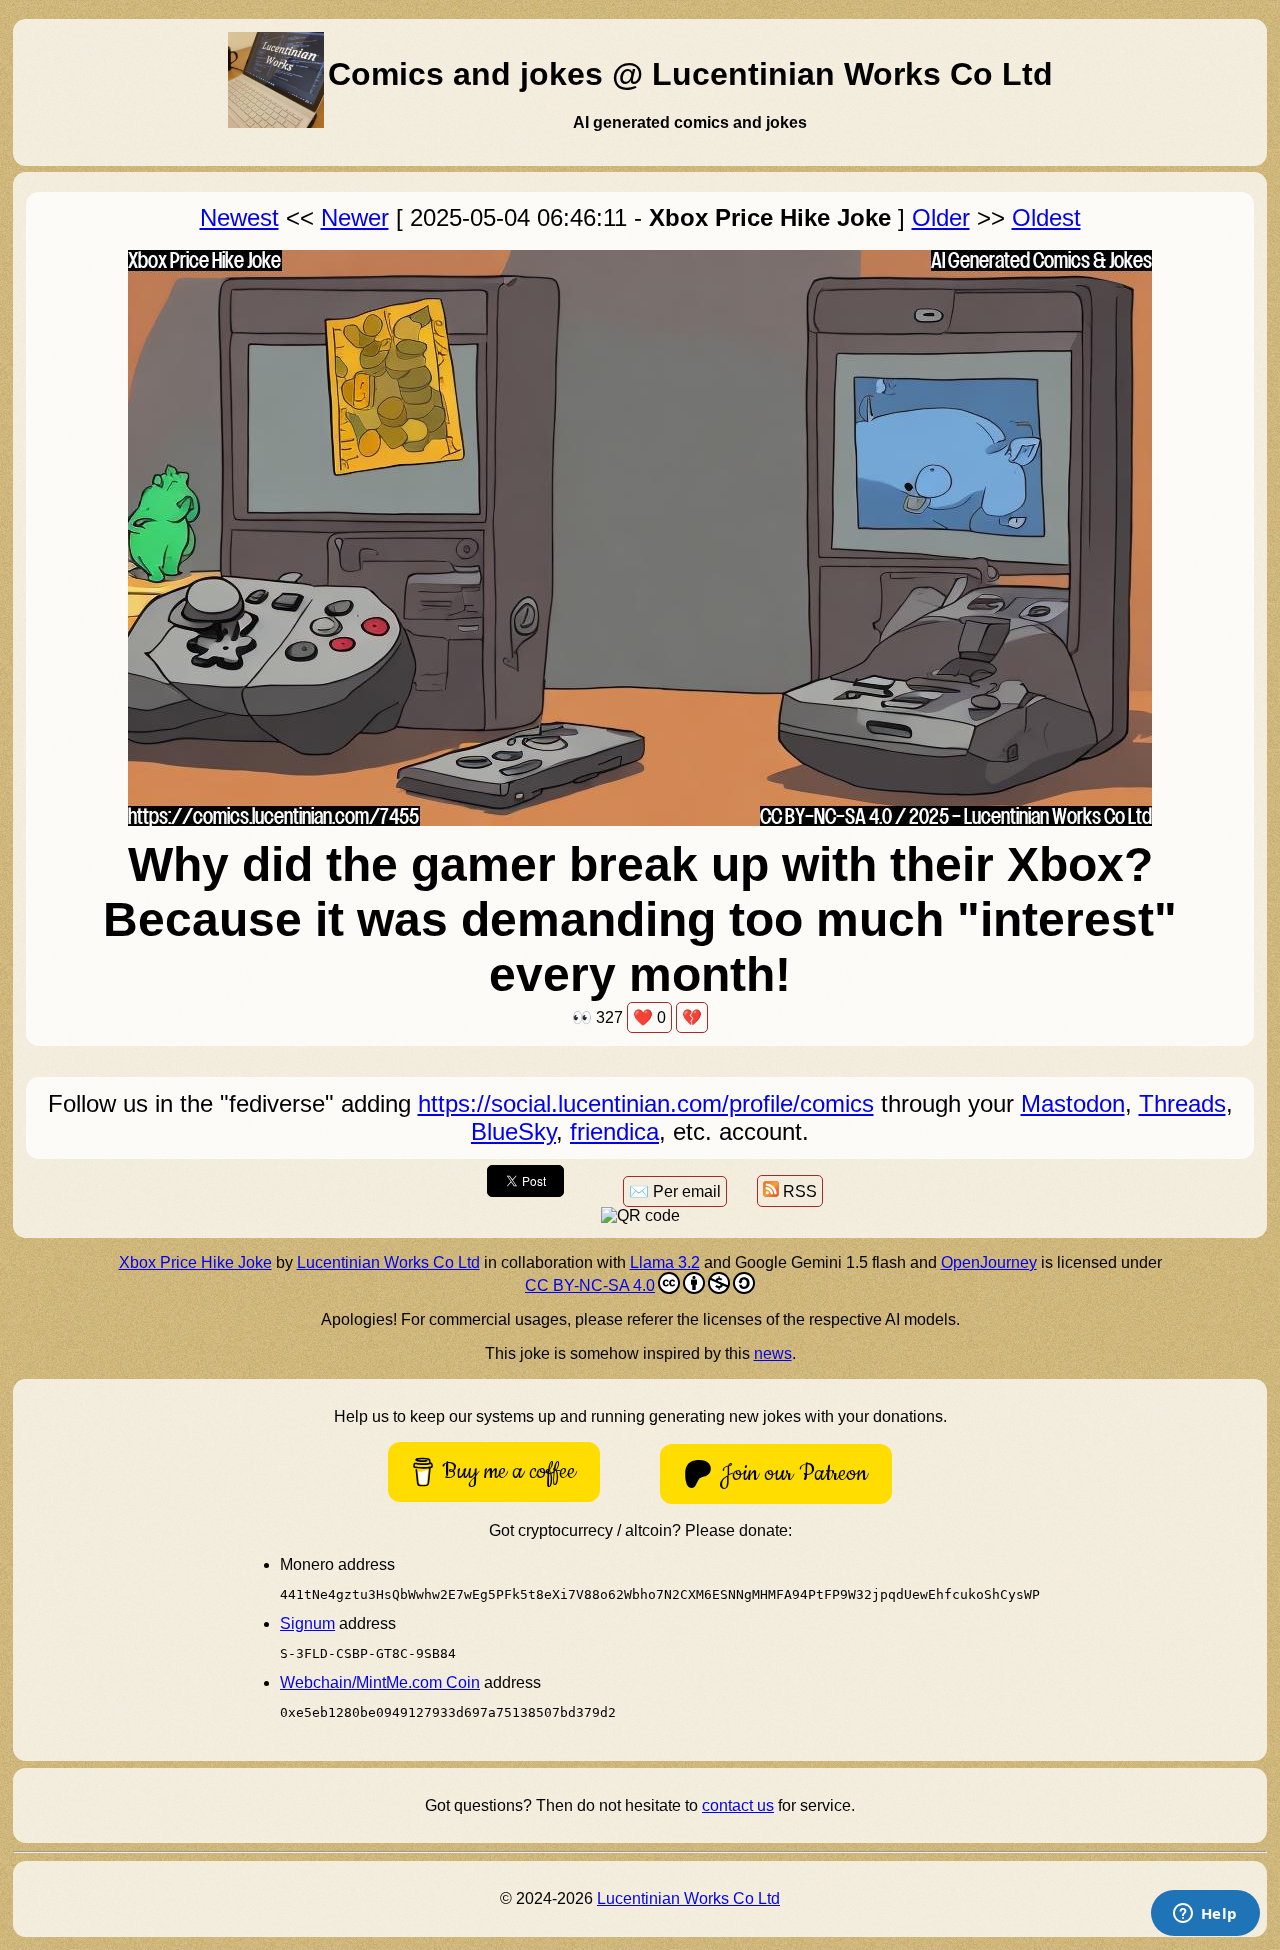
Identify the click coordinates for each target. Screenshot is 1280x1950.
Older (941, 217)
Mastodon (1073, 1103)
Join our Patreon (794, 1473)
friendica (614, 1131)
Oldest (1046, 217)
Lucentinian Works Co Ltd (388, 1262)
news (773, 1353)
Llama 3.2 (665, 1262)
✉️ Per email (675, 1191)
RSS (798, 1191)
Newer (355, 217)
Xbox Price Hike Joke (195, 1262)
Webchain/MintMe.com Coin (380, 1682)
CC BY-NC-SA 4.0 (590, 1285)
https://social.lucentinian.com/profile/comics (646, 1103)
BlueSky (513, 1131)
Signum (307, 1623)
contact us (738, 1805)
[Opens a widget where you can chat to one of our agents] (1205, 1915)
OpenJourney (989, 1262)
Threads (1182, 1103)
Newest (239, 217)
